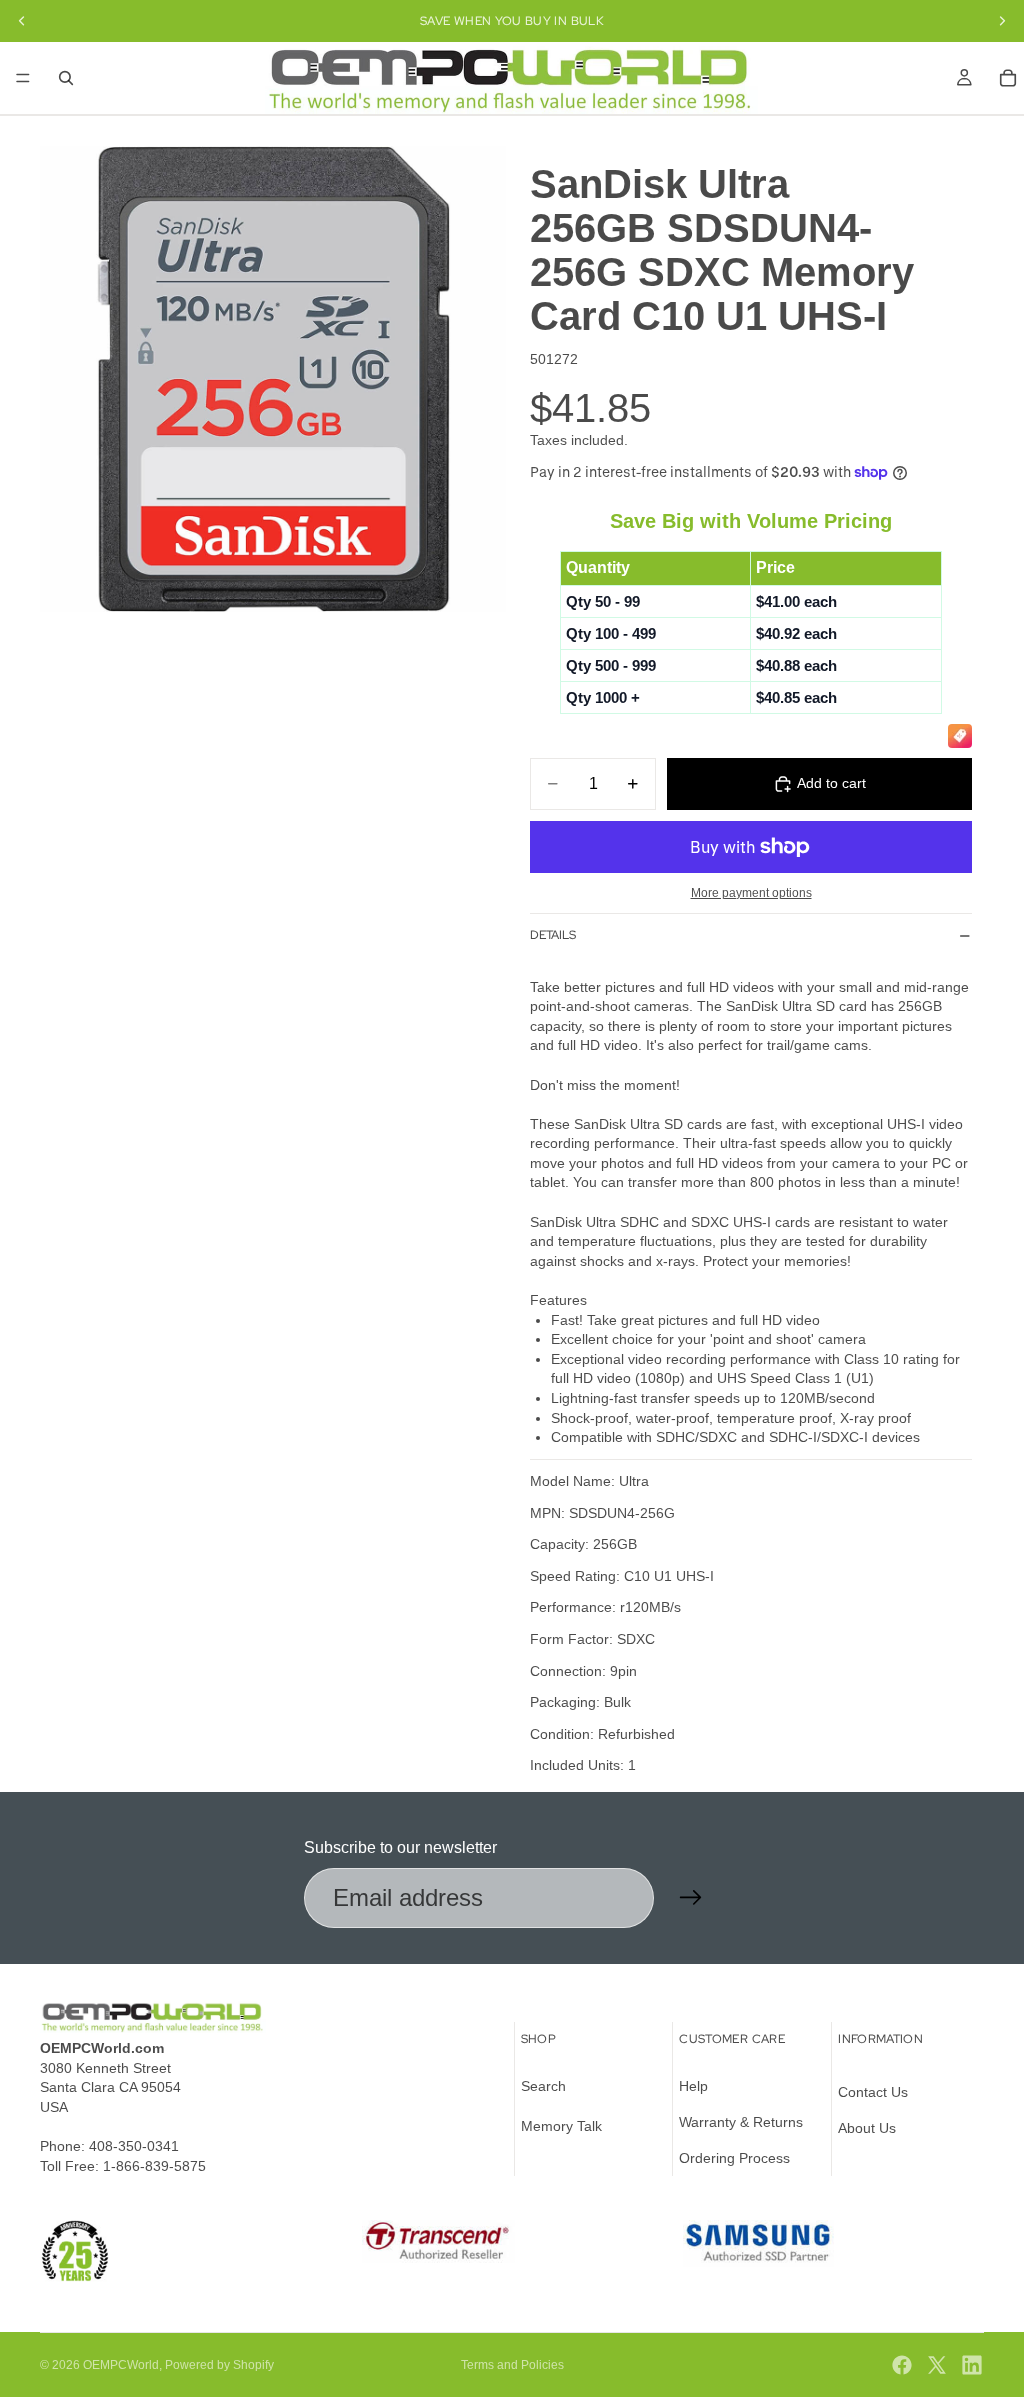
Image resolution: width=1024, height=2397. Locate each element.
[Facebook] (902, 2365)
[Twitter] (937, 2365)
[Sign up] (691, 1898)
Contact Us (873, 2093)
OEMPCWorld (121, 2365)
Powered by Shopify (219, 2365)
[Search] (66, 78)
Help (693, 2087)
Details (553, 935)
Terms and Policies (512, 2365)
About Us (867, 2128)
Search (543, 2087)
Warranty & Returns (741, 2122)
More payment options (751, 892)
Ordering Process (734, 2158)
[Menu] (23, 78)
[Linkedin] (972, 2365)
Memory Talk (561, 2126)
